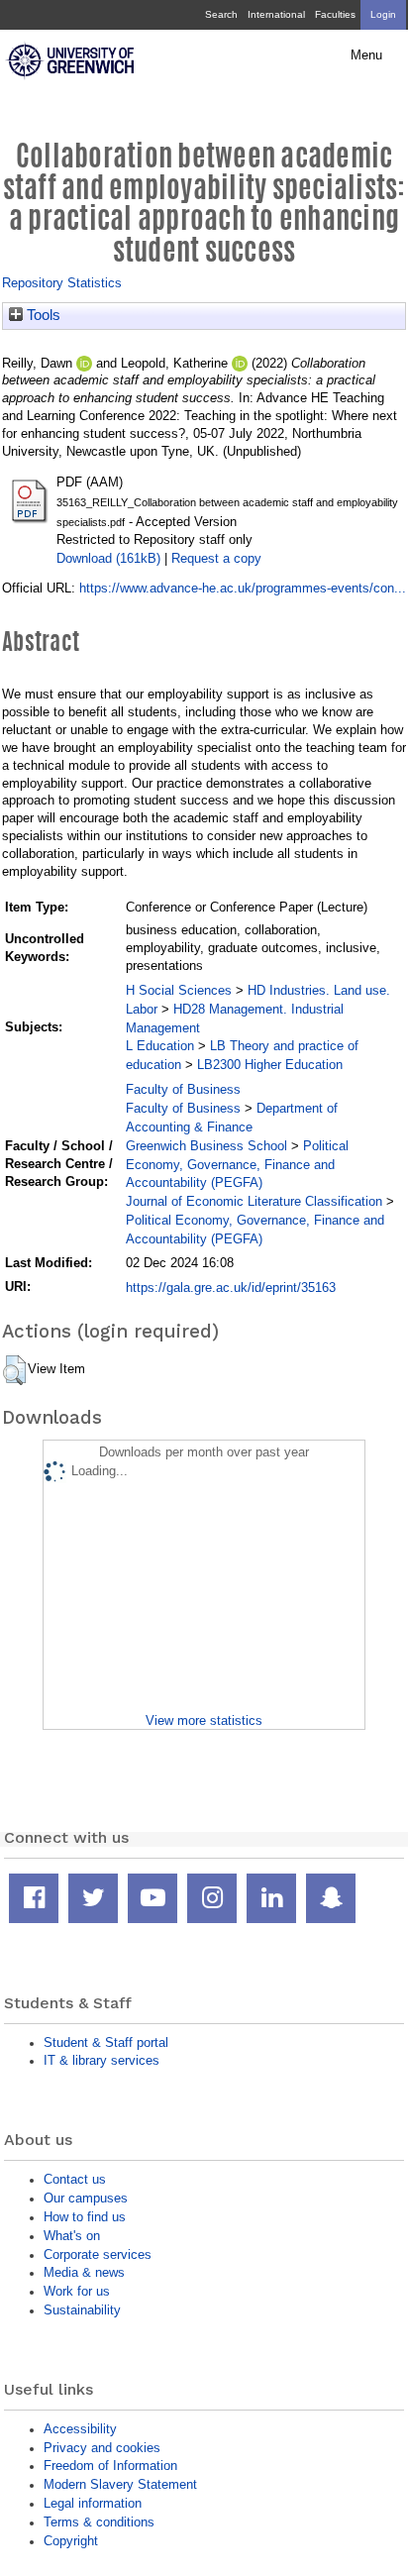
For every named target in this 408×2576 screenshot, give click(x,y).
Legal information (93, 2503)
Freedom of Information (110, 2466)
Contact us (75, 2179)
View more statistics (204, 1720)
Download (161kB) (108, 558)
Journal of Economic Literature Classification (254, 1201)
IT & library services (102, 2060)
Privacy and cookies (102, 2448)
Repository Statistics (62, 283)
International (276, 14)
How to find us (85, 2217)
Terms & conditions (99, 2522)
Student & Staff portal (106, 2042)
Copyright (71, 2541)
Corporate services (98, 2254)
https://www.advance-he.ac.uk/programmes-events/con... (243, 588)
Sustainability (82, 2310)
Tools (42, 315)
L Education (160, 1046)
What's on (72, 2236)
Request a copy (216, 558)
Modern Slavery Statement (120, 2484)
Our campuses (86, 2198)
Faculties (335, 14)
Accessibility (80, 2429)
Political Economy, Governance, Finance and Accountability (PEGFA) (237, 1165)
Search (221, 14)
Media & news (84, 2272)
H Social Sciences (179, 990)
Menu (366, 55)
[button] (14, 1370)
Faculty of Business (183, 1089)
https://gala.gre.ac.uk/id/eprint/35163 (231, 1288)
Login (383, 14)
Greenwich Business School (206, 1146)
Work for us (77, 2291)
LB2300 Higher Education (270, 1065)
